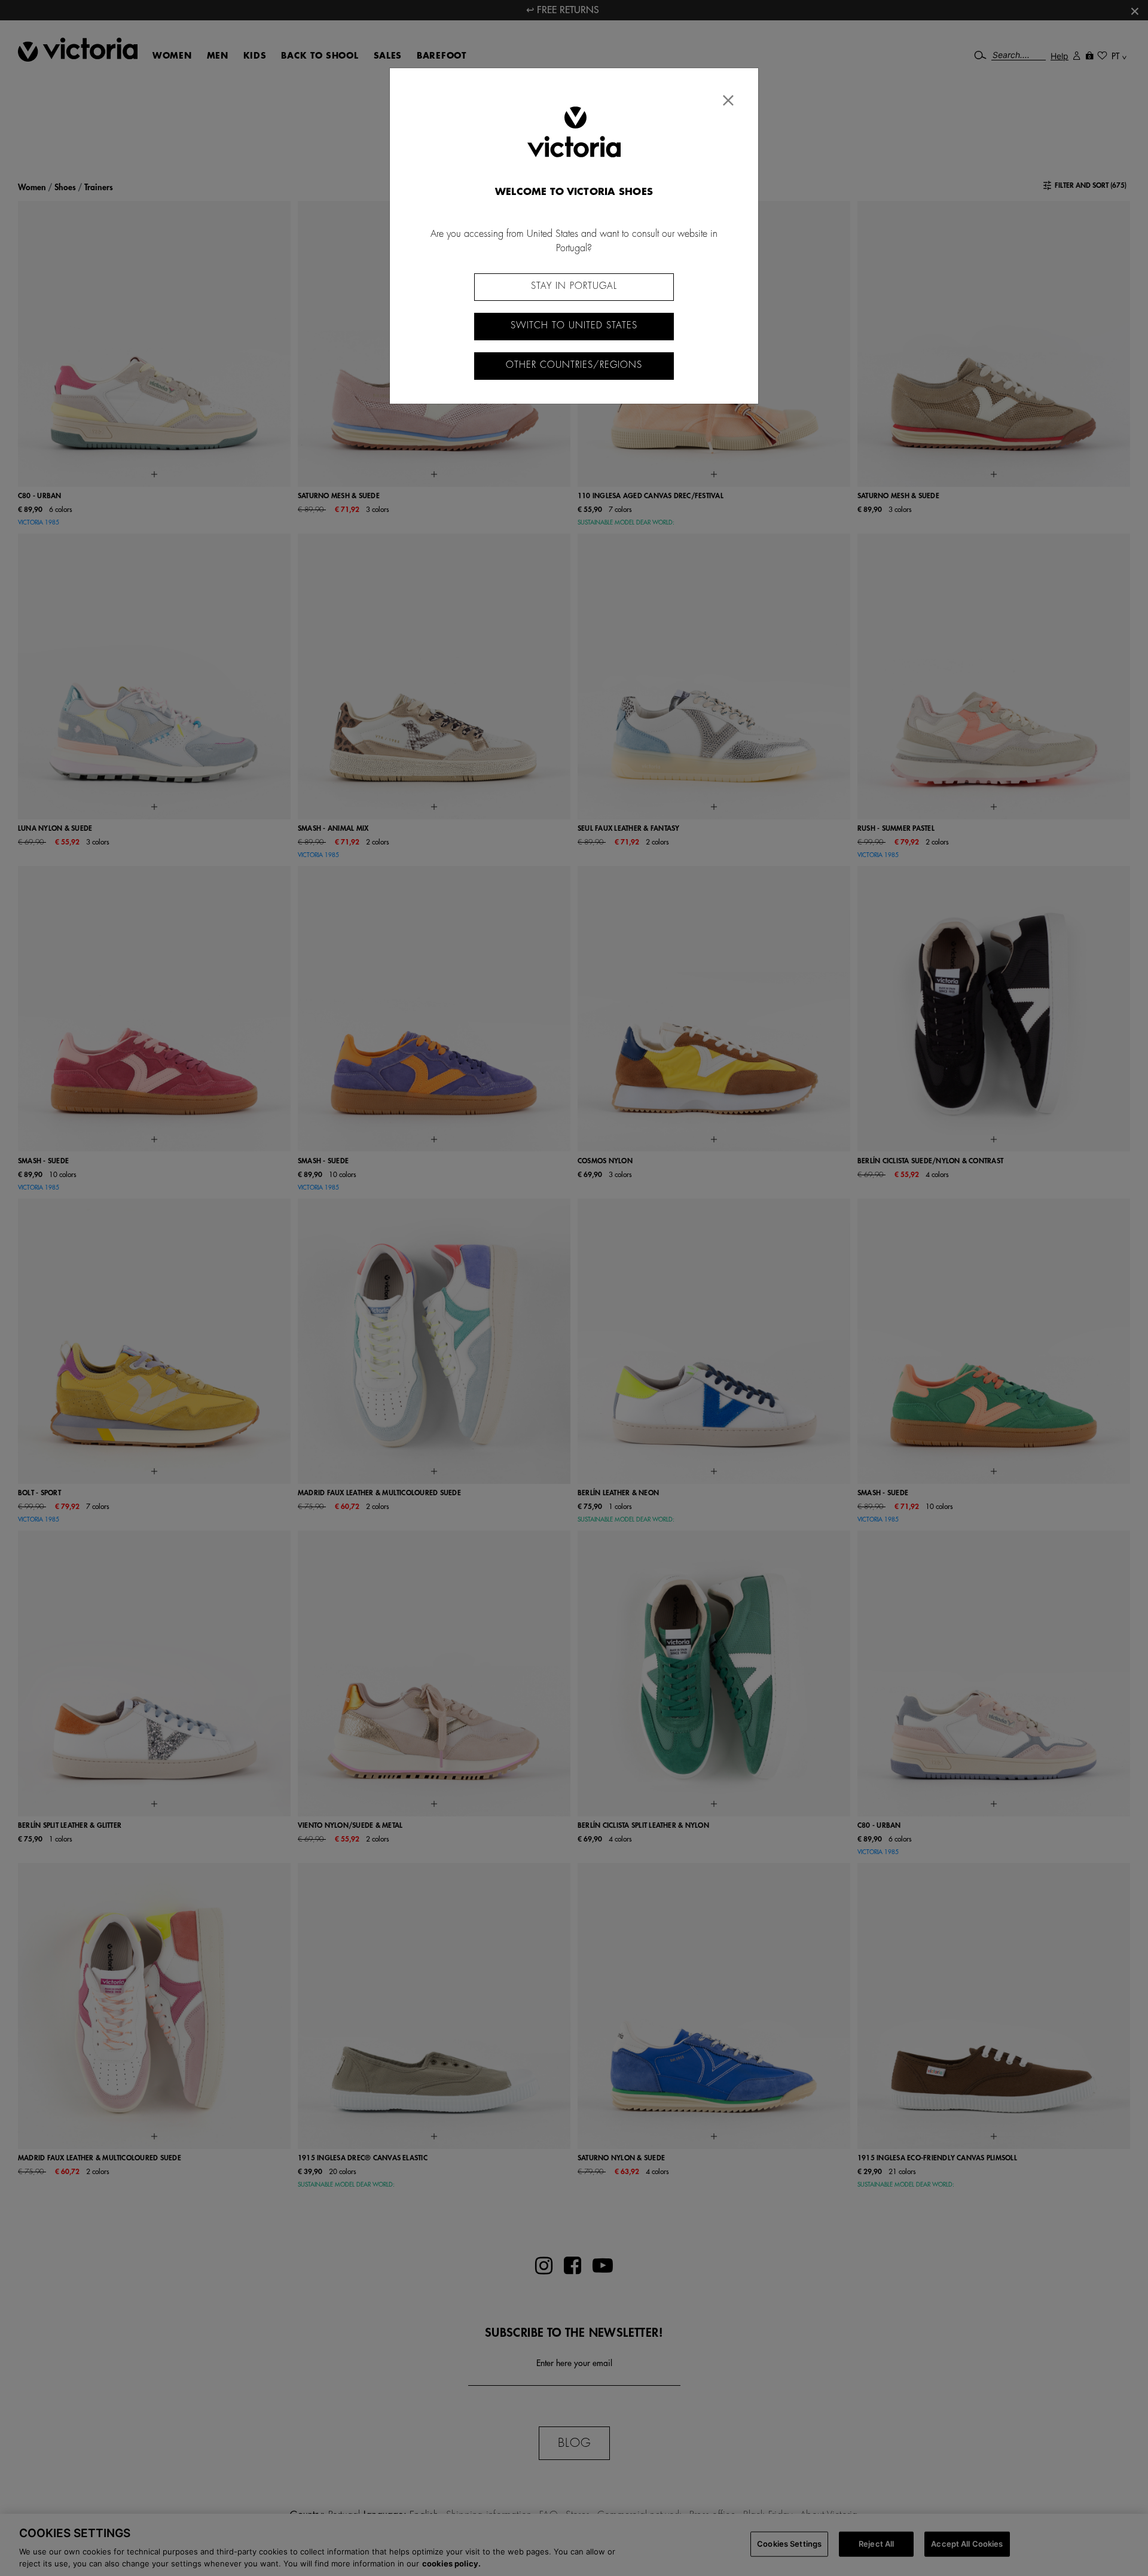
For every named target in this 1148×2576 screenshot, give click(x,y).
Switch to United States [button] (574, 326)
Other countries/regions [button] (574, 365)
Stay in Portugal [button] (574, 286)
